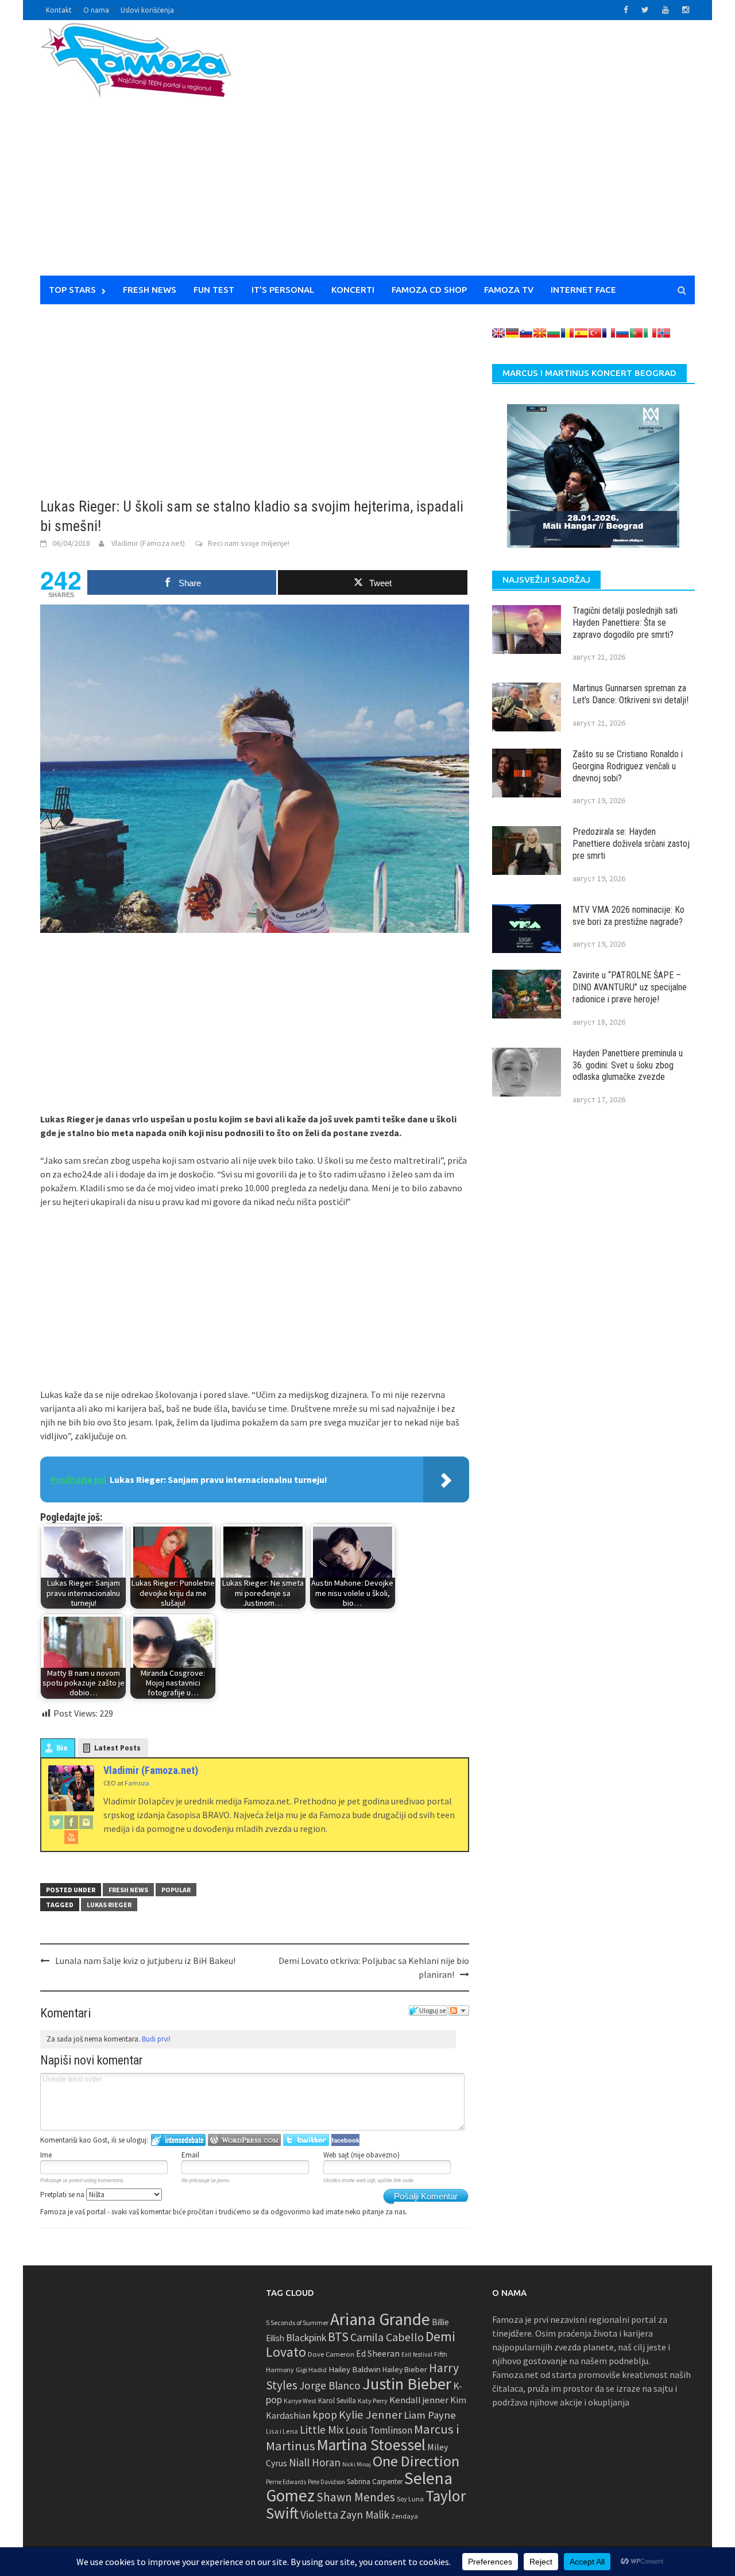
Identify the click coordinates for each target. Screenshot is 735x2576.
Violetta (319, 2515)
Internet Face (583, 290)
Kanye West (300, 2401)
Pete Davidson (326, 2482)
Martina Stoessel (371, 2445)
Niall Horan (315, 2462)
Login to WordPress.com (244, 2140)
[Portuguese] (636, 333)
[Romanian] (567, 333)
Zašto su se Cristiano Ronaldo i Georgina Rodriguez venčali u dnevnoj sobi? (628, 766)
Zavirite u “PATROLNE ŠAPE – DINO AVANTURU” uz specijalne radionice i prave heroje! (630, 987)
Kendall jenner (419, 2400)
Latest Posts (117, 1748)
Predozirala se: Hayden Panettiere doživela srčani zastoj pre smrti (631, 844)
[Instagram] (86, 1822)
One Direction (416, 2461)
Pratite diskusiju (459, 2011)
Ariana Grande (380, 2319)
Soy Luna (410, 2499)
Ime (46, 2155)
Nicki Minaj (357, 2464)
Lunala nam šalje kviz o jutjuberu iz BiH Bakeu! (145, 1961)
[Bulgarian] (554, 333)
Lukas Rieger (109, 1905)
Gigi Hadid (311, 2370)
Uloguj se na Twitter (306, 2140)
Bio (62, 1748)
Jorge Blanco (330, 2385)
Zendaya (405, 2516)
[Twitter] (56, 1822)
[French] (609, 333)
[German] (512, 333)
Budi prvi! (156, 2039)
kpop (325, 2415)
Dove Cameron (331, 2354)
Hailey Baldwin (355, 2369)
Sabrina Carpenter (375, 2482)
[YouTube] (71, 1837)
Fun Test (214, 290)
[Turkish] (595, 333)
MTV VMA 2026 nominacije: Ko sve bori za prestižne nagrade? (628, 916)
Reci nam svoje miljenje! (249, 543)
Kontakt (59, 10)
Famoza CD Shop (429, 290)
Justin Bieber (407, 2384)
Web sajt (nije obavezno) (361, 2155)
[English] (498, 333)
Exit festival (417, 2354)
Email (190, 2155)
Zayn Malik (365, 2515)
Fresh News (150, 290)
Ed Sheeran (378, 2354)
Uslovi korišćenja (147, 10)
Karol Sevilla (337, 2401)
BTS (338, 2337)
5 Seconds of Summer (297, 2323)
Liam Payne (430, 2415)
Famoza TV (509, 290)
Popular (176, 1890)
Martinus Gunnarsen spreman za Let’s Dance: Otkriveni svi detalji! (630, 694)
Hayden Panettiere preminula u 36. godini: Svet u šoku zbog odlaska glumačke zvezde (628, 1065)
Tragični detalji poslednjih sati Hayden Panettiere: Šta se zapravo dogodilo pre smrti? (625, 623)
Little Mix (322, 2430)
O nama (96, 10)
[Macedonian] (540, 333)
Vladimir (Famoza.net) (148, 543)
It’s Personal (283, 290)
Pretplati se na (63, 2195)
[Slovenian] (526, 333)
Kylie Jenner (370, 2415)
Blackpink (306, 2338)
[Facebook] (71, 1822)
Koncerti (353, 290)
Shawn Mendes (356, 2497)
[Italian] (650, 333)
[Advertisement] (474, 155)
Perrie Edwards (286, 2482)
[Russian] (622, 333)
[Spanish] (581, 333)
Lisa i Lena (282, 2431)
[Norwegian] (664, 333)
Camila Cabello (387, 2337)
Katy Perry (373, 2401)
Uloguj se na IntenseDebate (178, 2140)
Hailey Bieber (405, 2369)
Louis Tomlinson (379, 2430)
